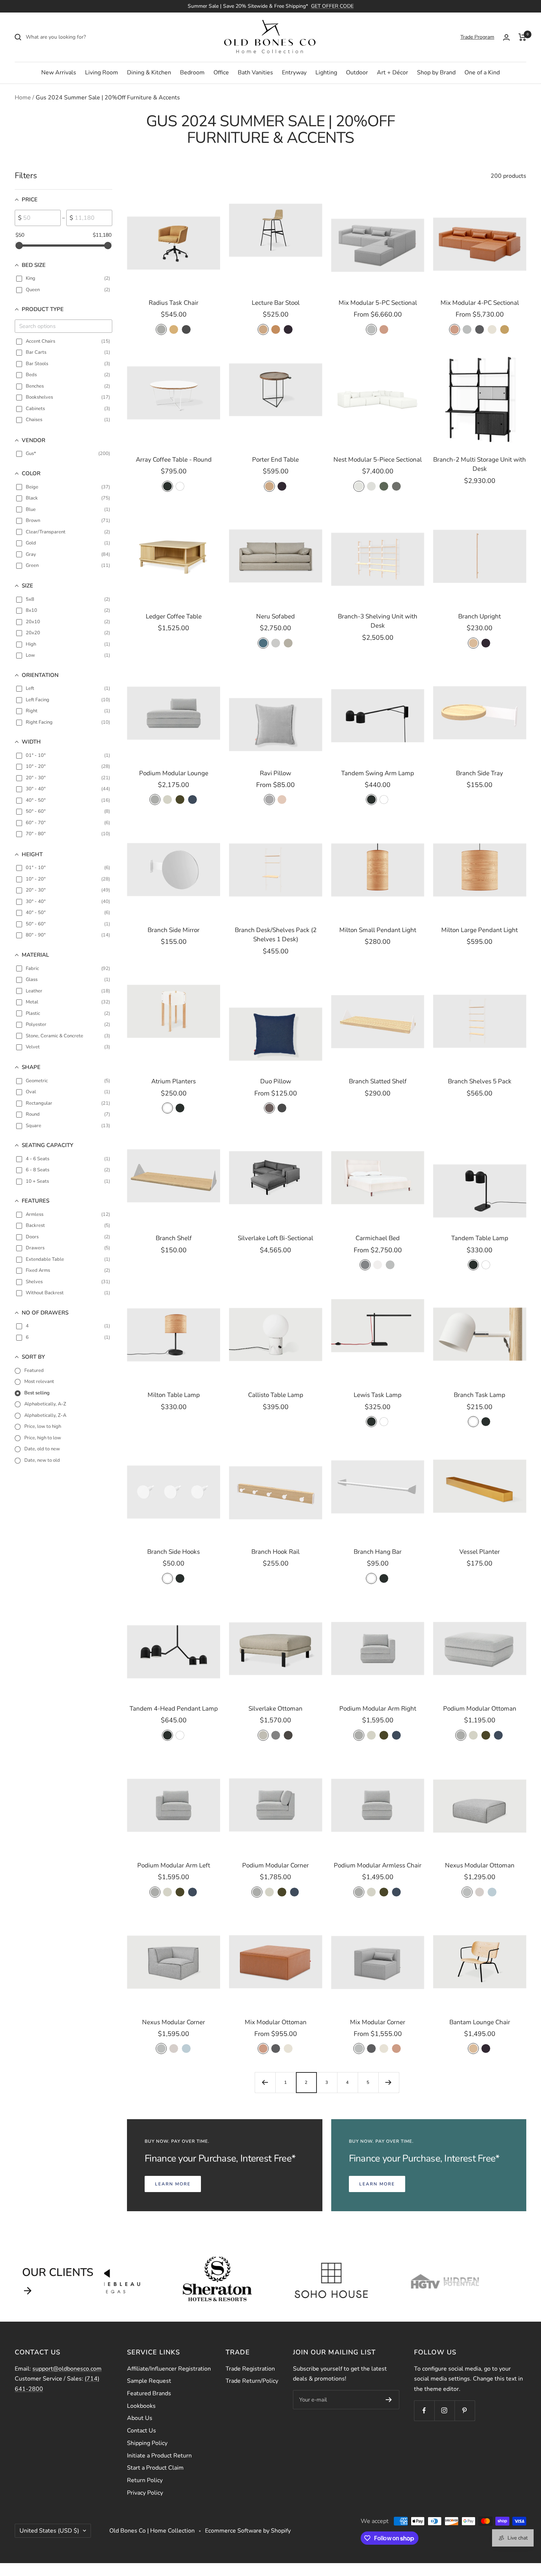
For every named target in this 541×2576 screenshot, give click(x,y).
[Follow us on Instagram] (444, 2411)
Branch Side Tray (480, 773)
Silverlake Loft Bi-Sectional (275, 1238)
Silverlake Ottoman (275, 1709)
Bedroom (192, 73)
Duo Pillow (276, 1081)
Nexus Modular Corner (174, 2022)
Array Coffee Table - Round (174, 460)
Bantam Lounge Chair (480, 2022)
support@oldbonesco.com (67, 2369)
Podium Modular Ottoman (480, 1709)
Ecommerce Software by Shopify (248, 2531)
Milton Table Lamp (174, 1395)
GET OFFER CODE (332, 6)
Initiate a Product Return (159, 2456)
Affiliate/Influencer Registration (169, 2369)
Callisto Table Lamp (276, 1395)
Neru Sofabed (275, 616)
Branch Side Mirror (174, 930)
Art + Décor (393, 73)
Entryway (294, 73)
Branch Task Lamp (480, 1395)
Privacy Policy (145, 2493)
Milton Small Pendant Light (378, 930)
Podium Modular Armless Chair (378, 1865)
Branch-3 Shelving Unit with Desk (378, 621)
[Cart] (522, 37)
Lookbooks (141, 2406)
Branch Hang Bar (378, 1552)
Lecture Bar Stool (276, 303)
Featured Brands (149, 2393)
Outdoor (357, 73)
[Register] (389, 2400)
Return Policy (145, 2480)
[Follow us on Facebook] (424, 2411)
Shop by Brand (436, 73)
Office (221, 73)
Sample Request (149, 2381)
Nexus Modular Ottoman (480, 1865)
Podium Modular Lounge (174, 773)
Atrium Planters (174, 1081)
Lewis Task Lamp (378, 1395)
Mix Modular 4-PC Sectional (480, 303)
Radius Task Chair (174, 303)
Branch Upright (480, 616)
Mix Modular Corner (378, 2022)
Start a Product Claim (155, 2468)
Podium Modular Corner (275, 1865)
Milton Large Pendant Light (480, 930)
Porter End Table (275, 460)
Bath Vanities (255, 73)
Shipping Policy (147, 2443)
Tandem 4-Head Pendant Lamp (174, 1709)
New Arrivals (59, 73)
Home (23, 98)
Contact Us (142, 2431)
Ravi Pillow (275, 773)
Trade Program (477, 37)
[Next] (389, 2082)
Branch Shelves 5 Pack (480, 1081)
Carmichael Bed (378, 1238)
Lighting (326, 73)
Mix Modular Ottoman (276, 2022)
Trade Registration (250, 2369)
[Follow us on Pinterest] (465, 2411)
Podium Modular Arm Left (174, 1865)
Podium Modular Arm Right (378, 1709)
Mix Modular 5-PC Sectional (378, 303)
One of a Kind (482, 73)
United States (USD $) (49, 2531)
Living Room (102, 73)
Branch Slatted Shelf (378, 1081)
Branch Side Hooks (174, 1552)
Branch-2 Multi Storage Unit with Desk (480, 464)
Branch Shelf (174, 1238)
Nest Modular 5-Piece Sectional (378, 460)
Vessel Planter (480, 1552)
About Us (140, 2418)
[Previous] (265, 2082)
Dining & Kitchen (149, 73)
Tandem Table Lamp (480, 1238)
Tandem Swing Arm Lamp (378, 773)
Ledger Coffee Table (174, 616)
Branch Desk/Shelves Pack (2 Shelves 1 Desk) (276, 935)
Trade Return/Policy (252, 2381)
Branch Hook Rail (275, 1552)
